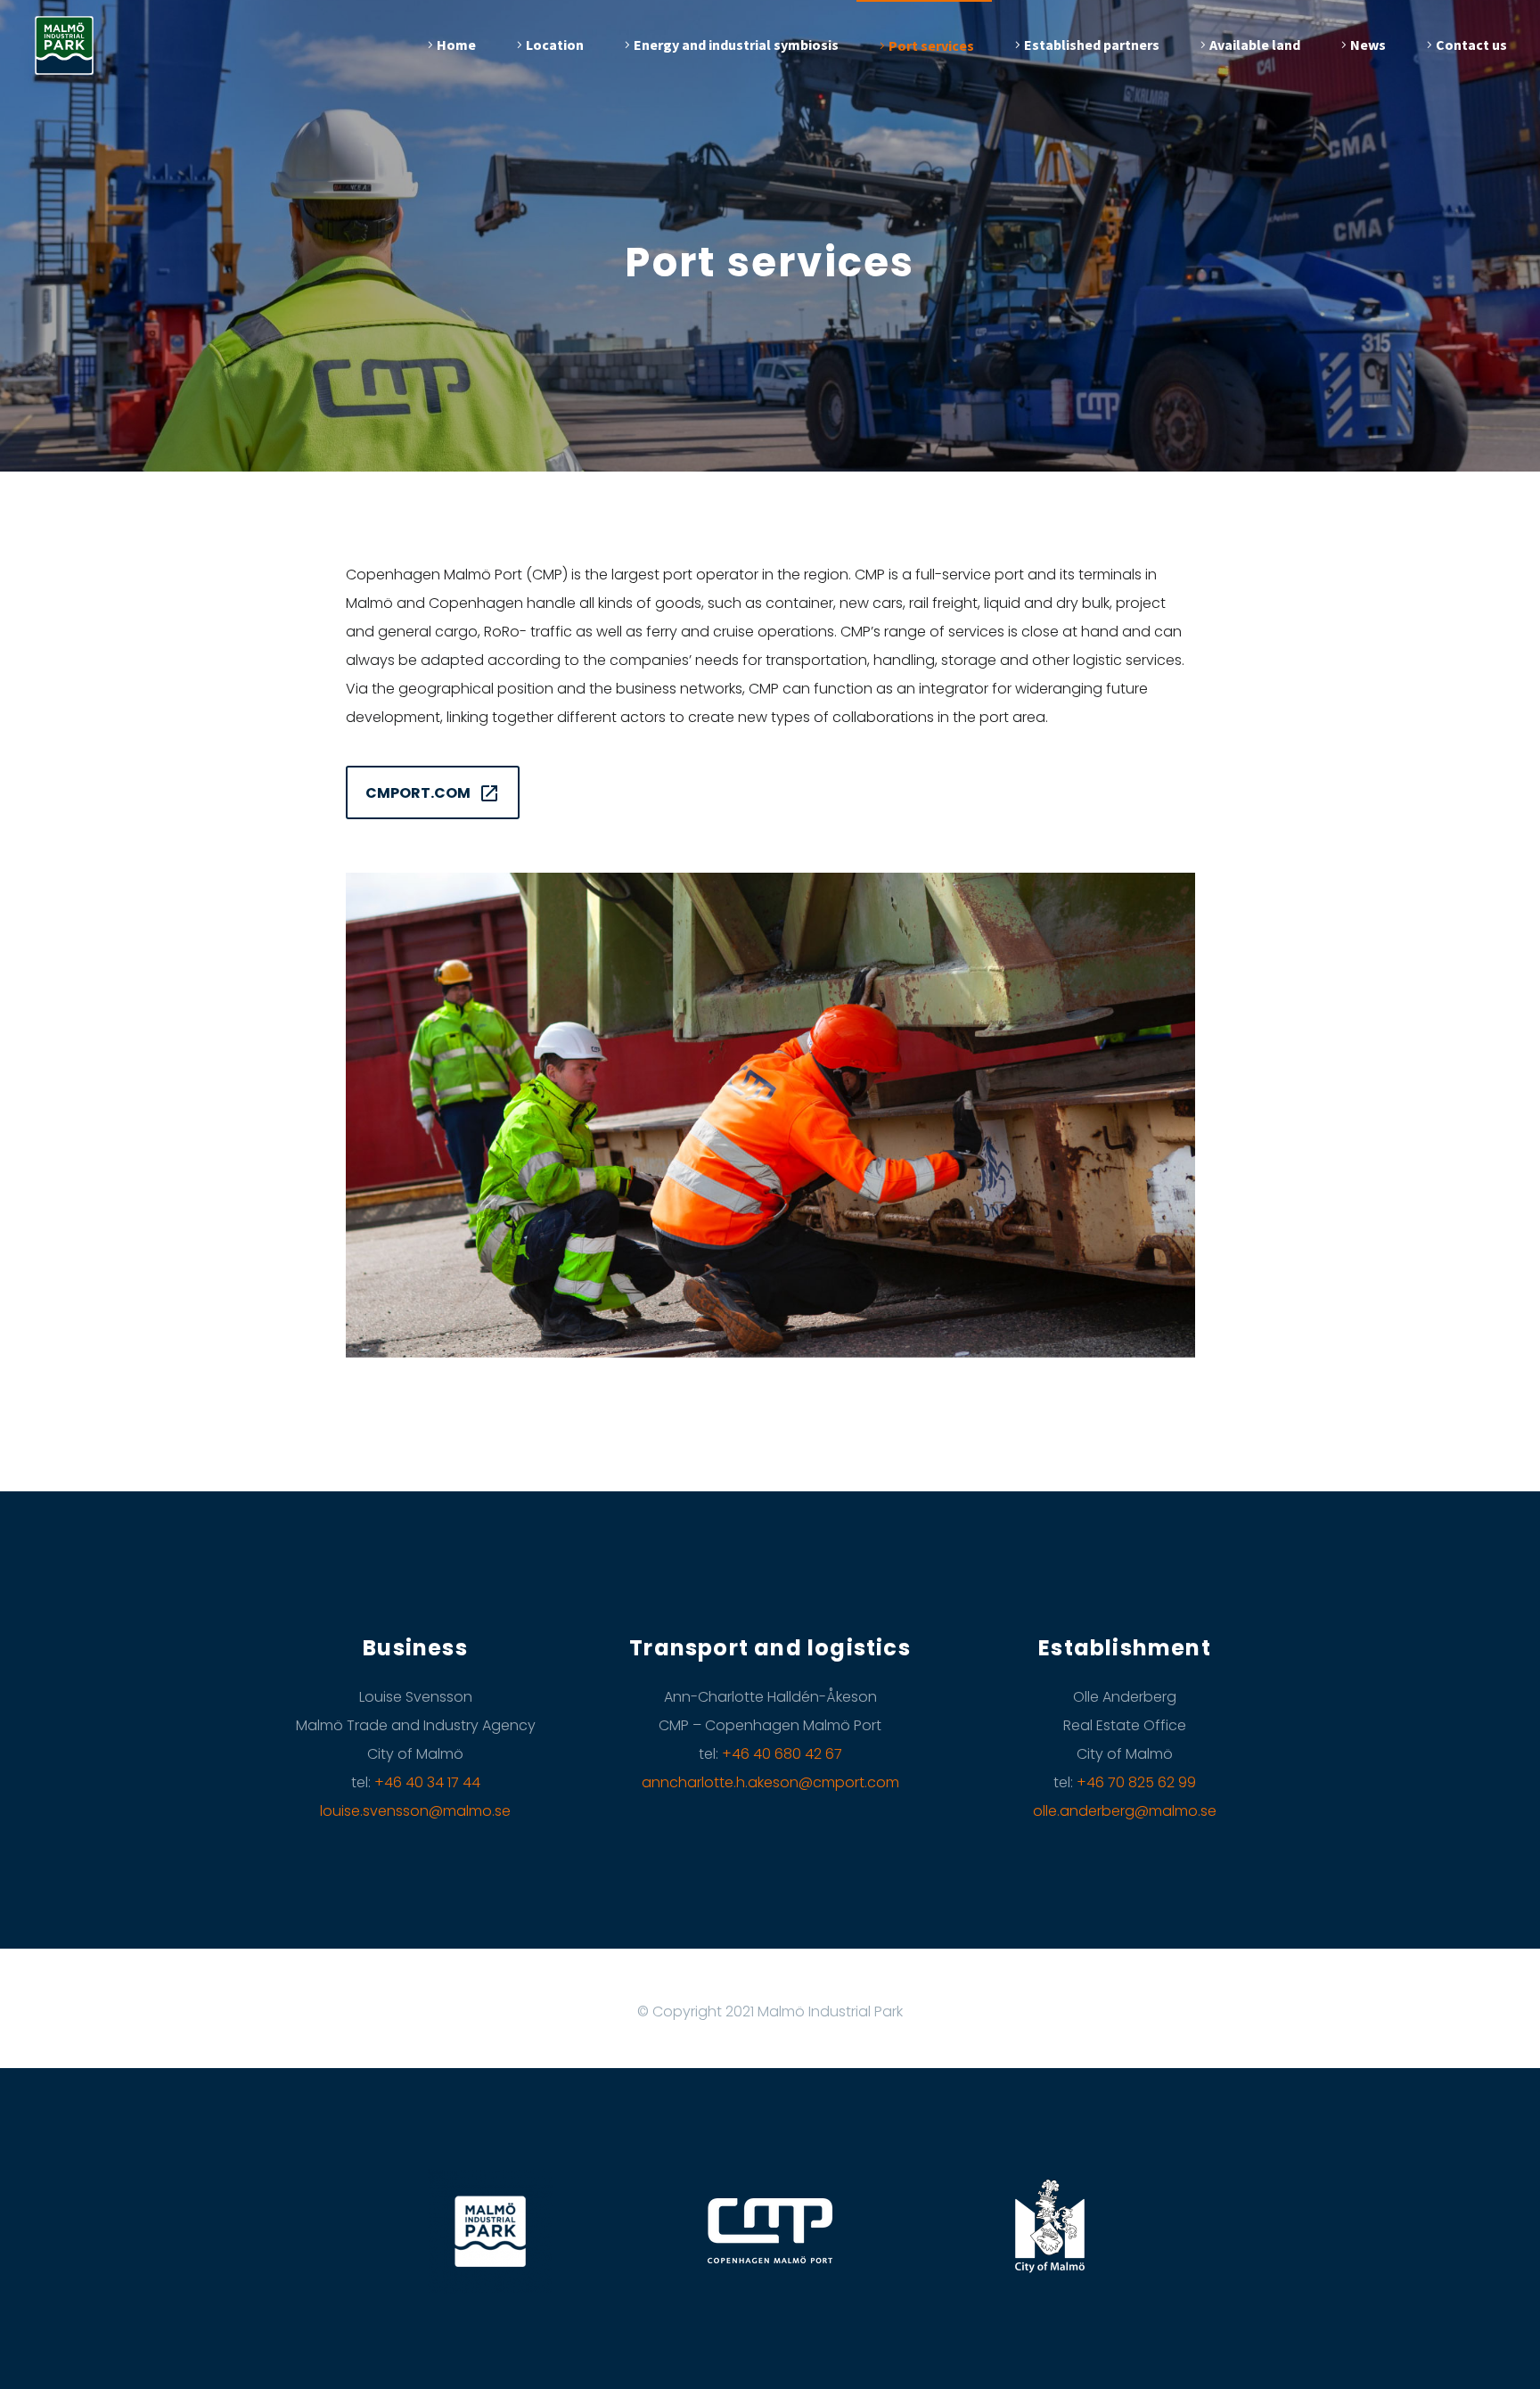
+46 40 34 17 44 (427, 1782)
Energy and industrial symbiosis (736, 45)
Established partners (1092, 45)
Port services (931, 45)
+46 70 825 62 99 (1136, 1782)
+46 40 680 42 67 (782, 1754)
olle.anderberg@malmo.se (1125, 1811)
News (1368, 45)
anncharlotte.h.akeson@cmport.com (770, 1782)
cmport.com (433, 793)
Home (456, 45)
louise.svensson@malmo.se (415, 1811)
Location (555, 45)
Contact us (1471, 45)
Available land (1255, 45)
